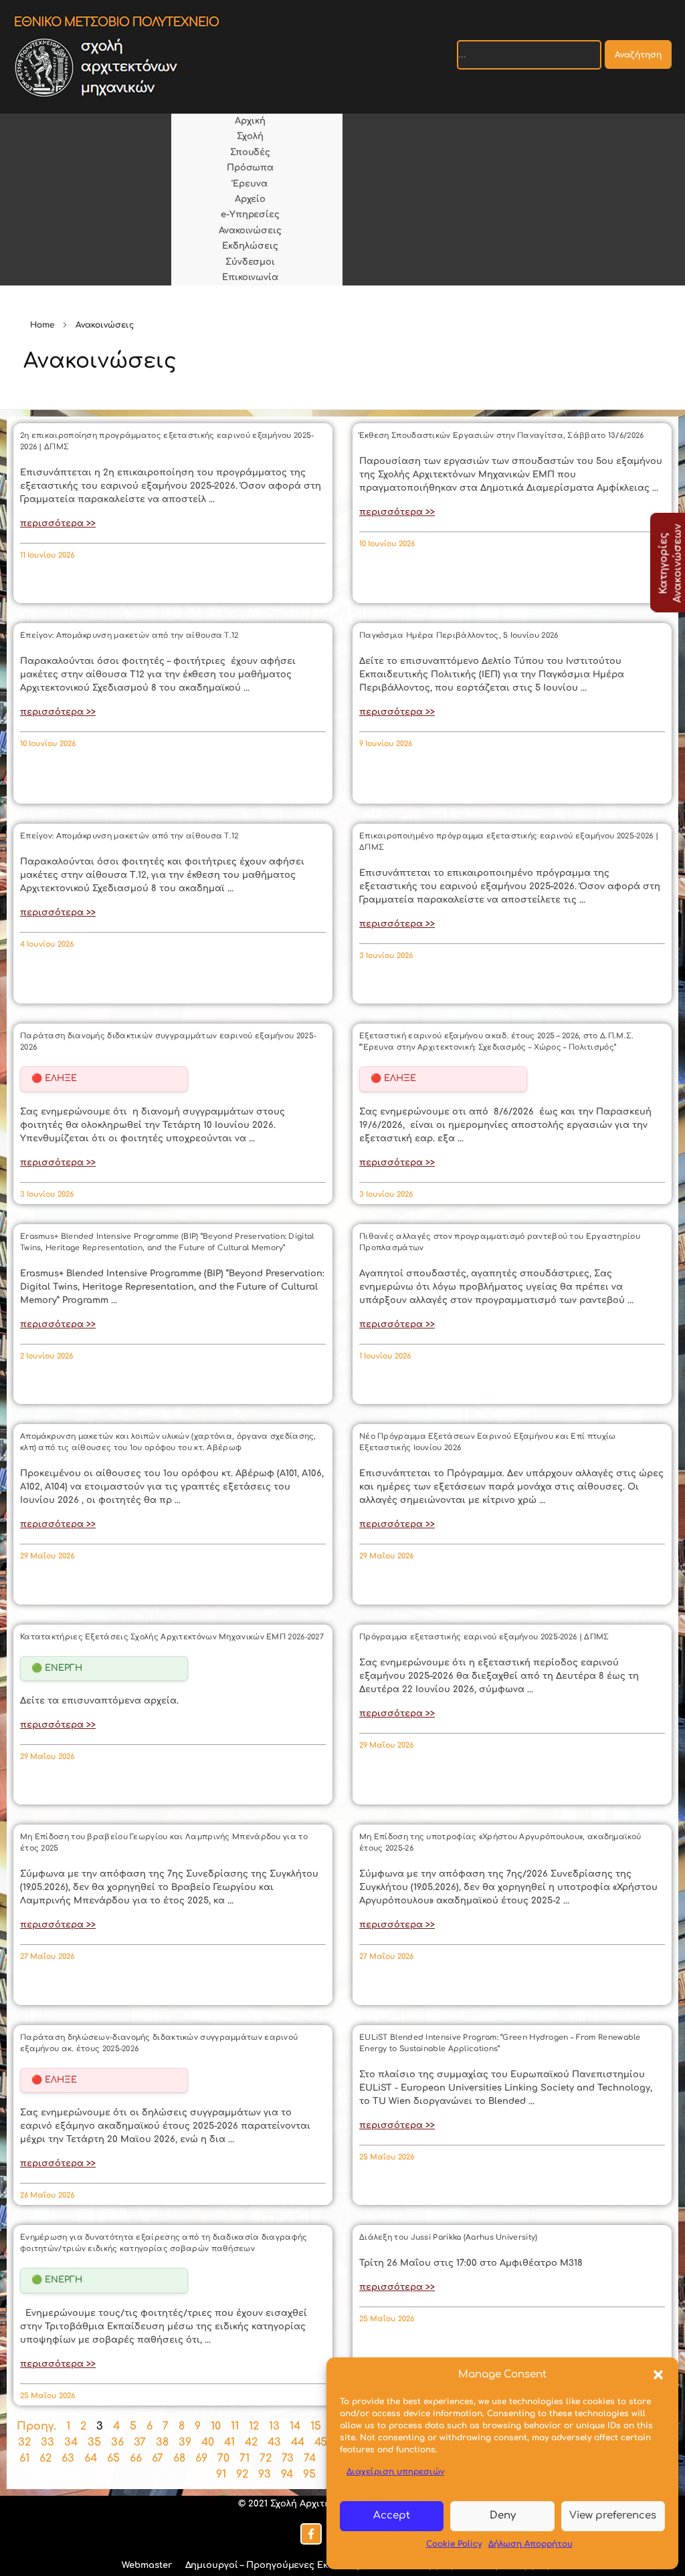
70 (223, 2458)
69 (201, 2458)
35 (94, 2442)
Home (42, 325)
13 (274, 2426)
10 (216, 2426)
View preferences (613, 2515)
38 (162, 2442)
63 (68, 2458)
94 (287, 2474)
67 (158, 2458)
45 (321, 2442)
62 (45, 2458)
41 (229, 2442)
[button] (658, 2375)
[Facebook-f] (311, 2534)
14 (295, 2426)
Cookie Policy (454, 2544)
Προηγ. (36, 2426)
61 (24, 2458)
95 (309, 2474)
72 (266, 2458)
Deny (503, 2515)
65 (113, 2458)
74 (310, 2458)
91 (221, 2474)
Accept (392, 2515)
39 (185, 2442)
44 (298, 2442)
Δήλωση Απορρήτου (530, 2544)
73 (288, 2458)
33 (47, 2442)
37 (140, 2442)
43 (274, 2442)
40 (208, 2442)
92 (242, 2474)
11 (235, 2426)
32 (24, 2442)
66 (136, 2458)
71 (244, 2458)
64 (91, 2458)
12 (254, 2426)
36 (117, 2442)
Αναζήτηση (638, 55)
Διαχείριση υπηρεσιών (395, 2472)
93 (265, 2474)
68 (179, 2458)
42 (251, 2442)
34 (71, 2442)
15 (316, 2426)
